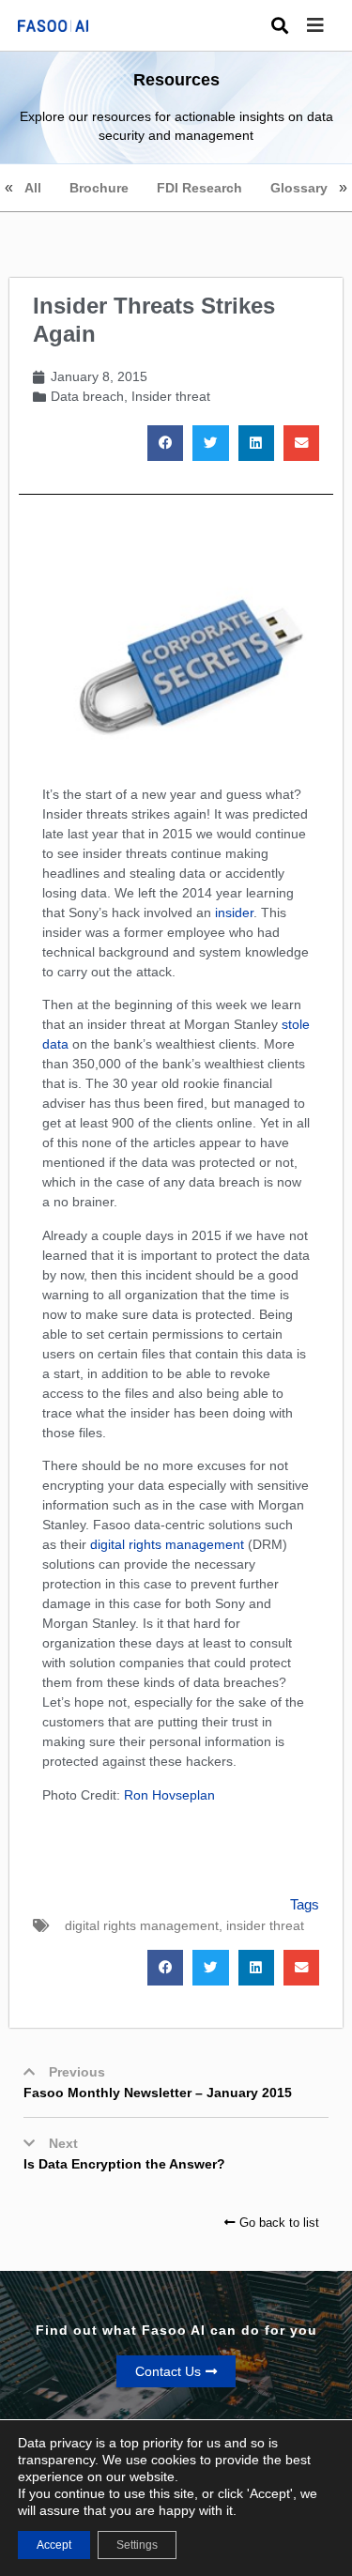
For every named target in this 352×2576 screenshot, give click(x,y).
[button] (329, 26)
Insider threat (171, 396)
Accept (54, 2545)
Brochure (99, 188)
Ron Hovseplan (169, 1795)
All (33, 188)
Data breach (87, 396)
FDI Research (199, 188)
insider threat (265, 1925)
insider (234, 912)
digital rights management (167, 1544)
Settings (137, 2545)
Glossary (299, 188)
